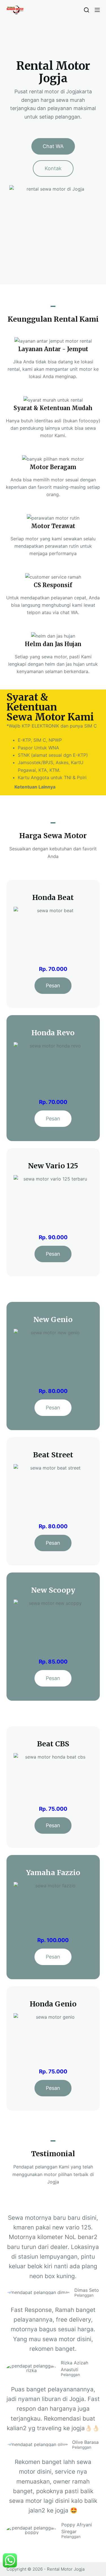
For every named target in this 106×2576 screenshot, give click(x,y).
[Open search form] (86, 10)
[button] (53, 146)
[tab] (53, 787)
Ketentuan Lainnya (35, 787)
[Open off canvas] (97, 10)
